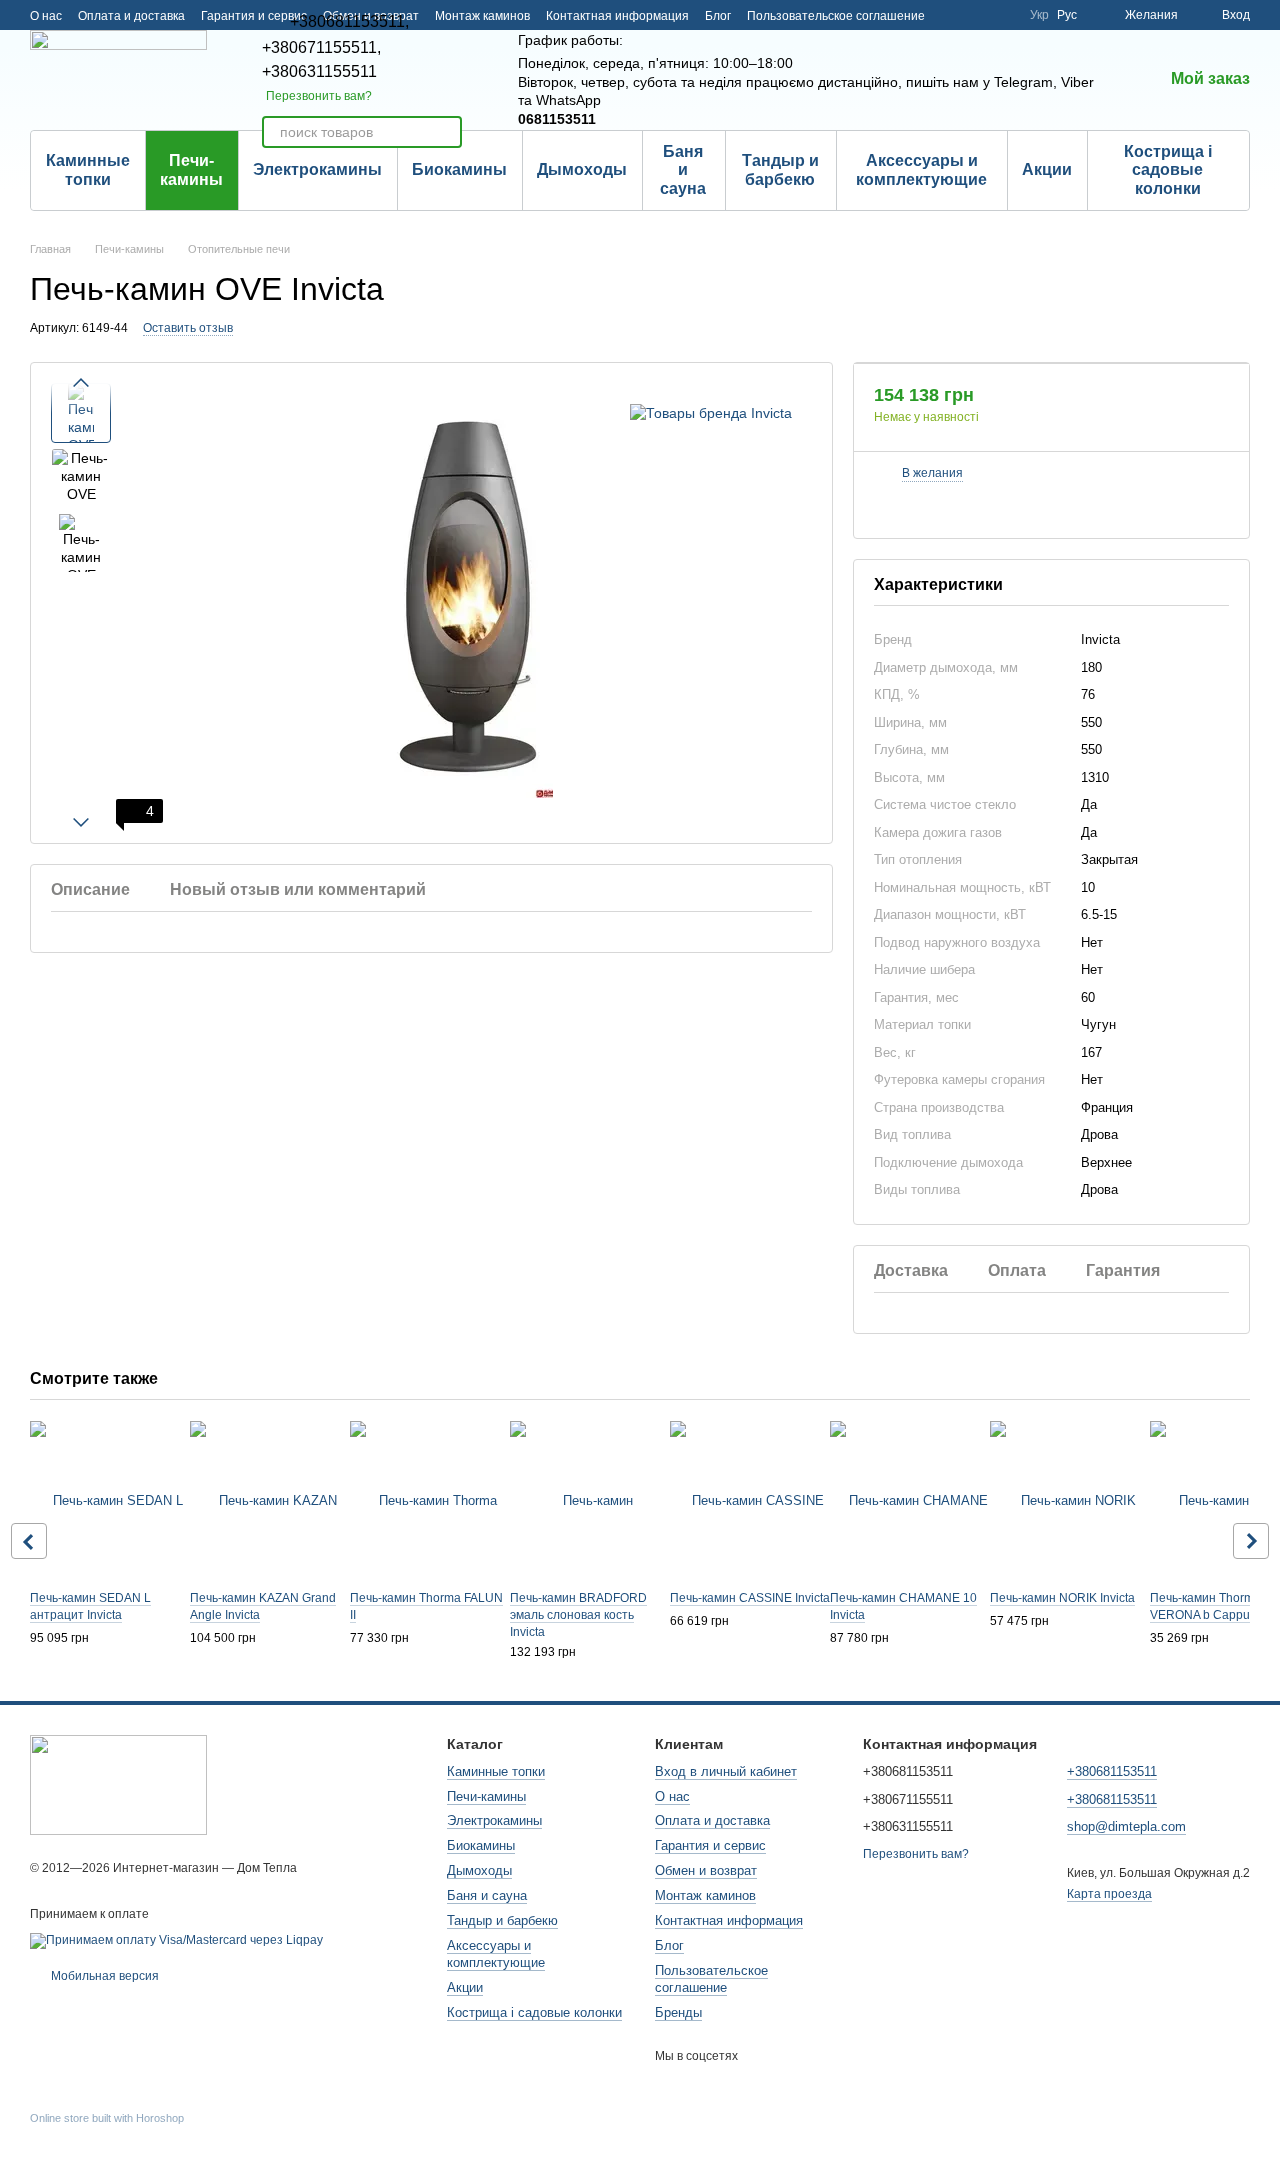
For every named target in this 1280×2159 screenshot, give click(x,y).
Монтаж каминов (482, 16)
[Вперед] (1251, 1541)
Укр (1039, 15)
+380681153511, (349, 22)
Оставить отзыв (188, 328)
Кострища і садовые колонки (1168, 170)
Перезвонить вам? (319, 96)
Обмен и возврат (706, 1870)
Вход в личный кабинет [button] (726, 1771)
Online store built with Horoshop (107, 2118)
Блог (718, 16)
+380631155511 (319, 72)
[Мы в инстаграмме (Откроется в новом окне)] (1002, 15)
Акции (1047, 169)
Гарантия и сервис (710, 1845)
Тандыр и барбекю (780, 169)
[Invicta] (711, 412)
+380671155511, (321, 48)
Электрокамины (317, 169)
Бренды (678, 2012)
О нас (46, 16)
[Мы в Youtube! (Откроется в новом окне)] (978, 15)
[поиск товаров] (446, 132)
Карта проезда (1109, 1894)
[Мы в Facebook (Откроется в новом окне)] (954, 15)
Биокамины (459, 169)
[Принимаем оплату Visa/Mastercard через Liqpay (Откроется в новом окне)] (176, 1940)
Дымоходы (582, 169)
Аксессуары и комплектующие (921, 169)
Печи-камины (191, 169)
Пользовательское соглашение (836, 16)
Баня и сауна (683, 170)
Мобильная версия (103, 1976)
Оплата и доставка (131, 16)
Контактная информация (617, 16)
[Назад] (29, 1541)
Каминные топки (88, 169)
